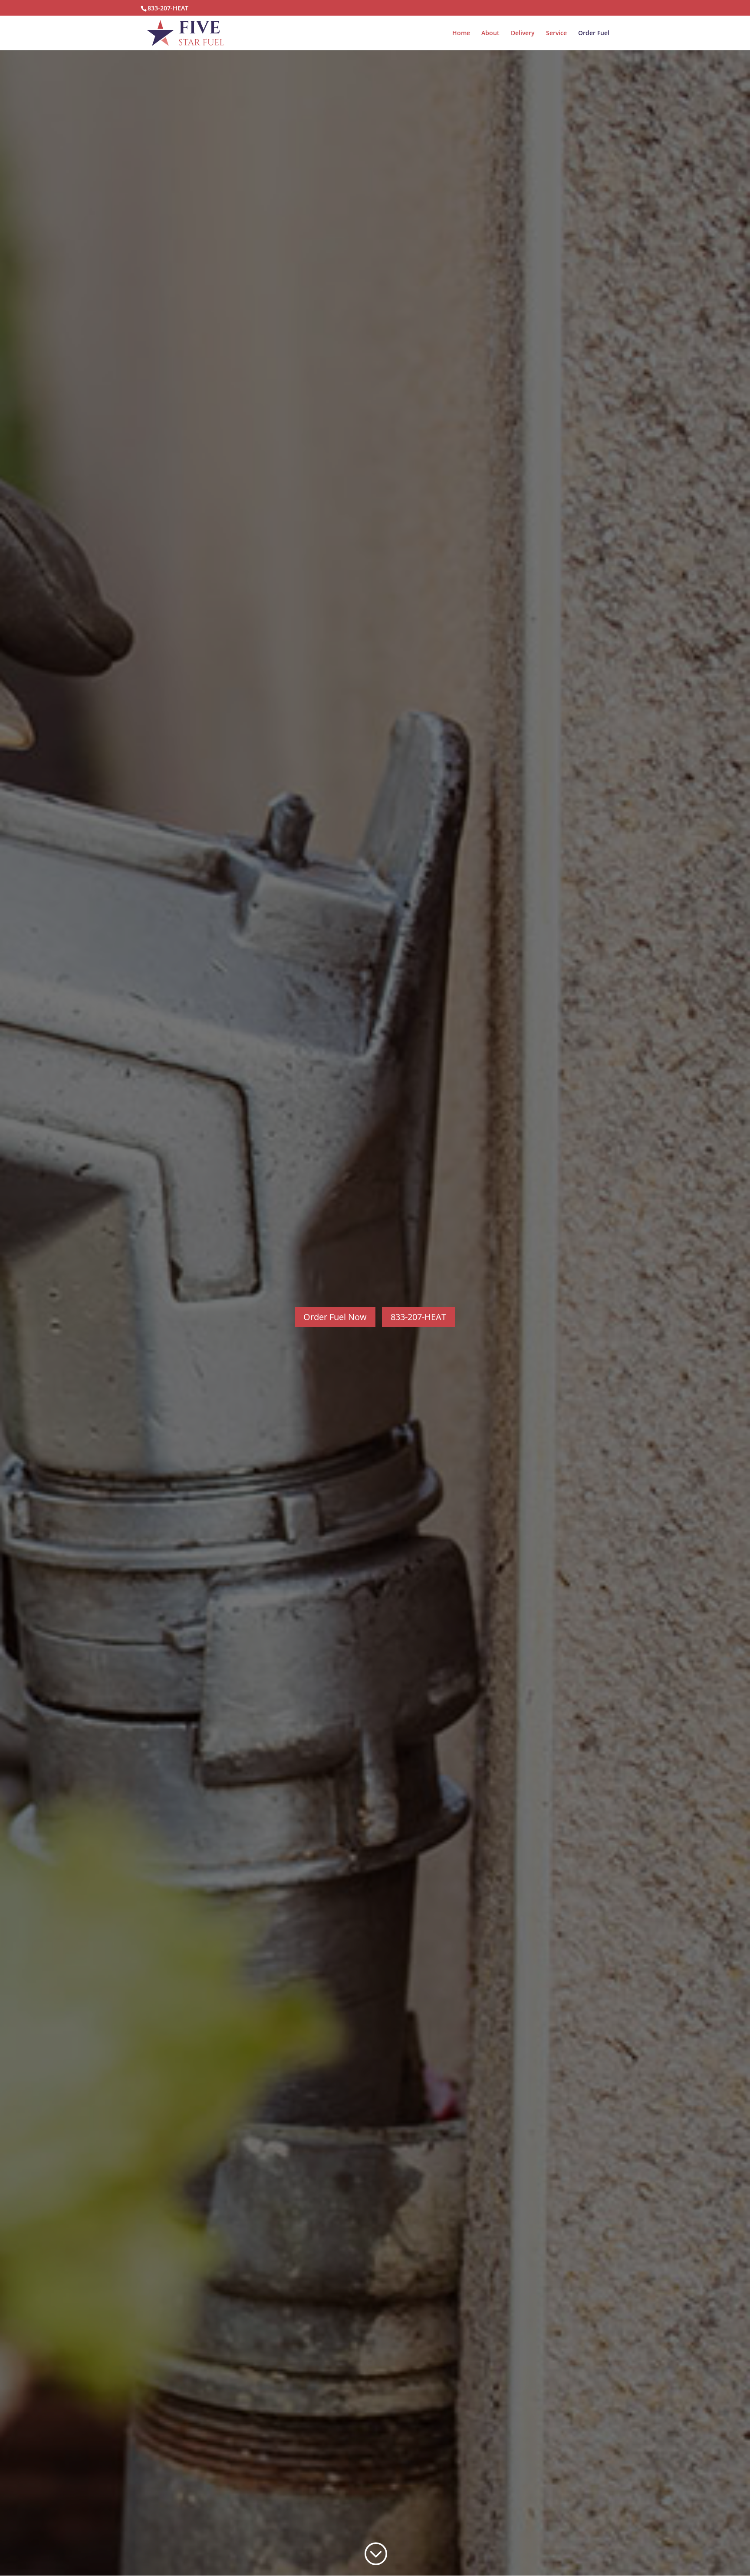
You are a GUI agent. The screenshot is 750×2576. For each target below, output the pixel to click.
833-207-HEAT (168, 8)
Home (461, 33)
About (490, 33)
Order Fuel (594, 33)
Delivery (523, 33)
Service (556, 33)
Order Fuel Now (335, 1317)
